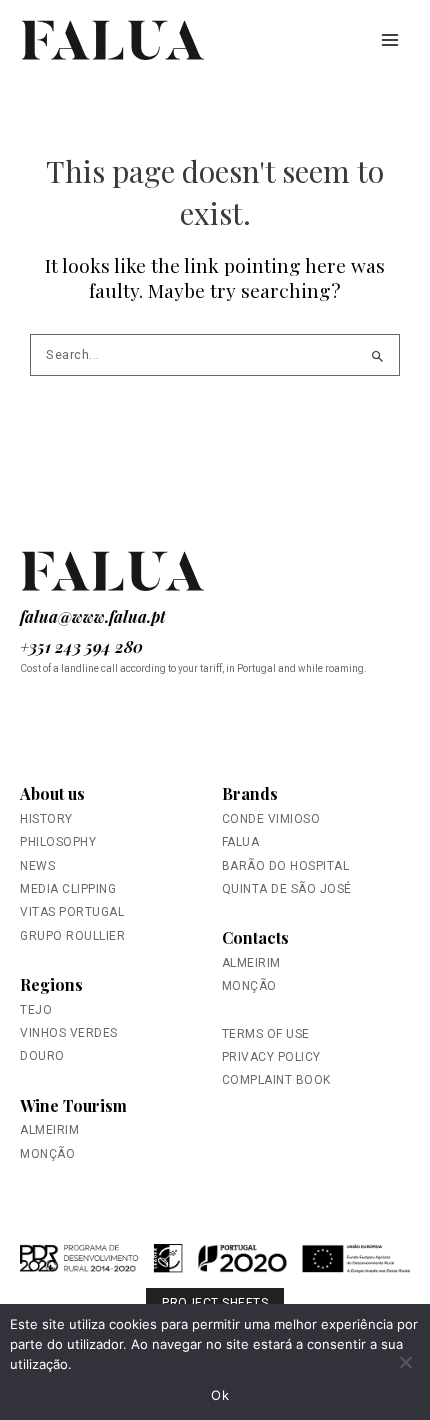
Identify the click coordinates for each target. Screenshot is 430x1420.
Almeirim (49, 1130)
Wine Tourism (73, 1105)
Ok (220, 1395)
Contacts (255, 937)
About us (52, 793)
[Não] (405, 1362)
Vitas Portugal (72, 912)
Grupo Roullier (72, 936)
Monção (47, 1154)
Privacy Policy (271, 1057)
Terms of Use (266, 1034)
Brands (250, 793)
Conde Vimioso (271, 819)
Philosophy (58, 842)
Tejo (36, 1010)
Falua (241, 842)
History (46, 819)
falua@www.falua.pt (93, 616)
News (37, 866)
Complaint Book (276, 1080)
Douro (42, 1056)
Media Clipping (68, 889)
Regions (51, 984)
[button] (215, 1267)
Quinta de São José (287, 889)
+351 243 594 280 (81, 646)
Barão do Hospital (286, 866)
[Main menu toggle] (390, 39)
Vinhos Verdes (69, 1033)
